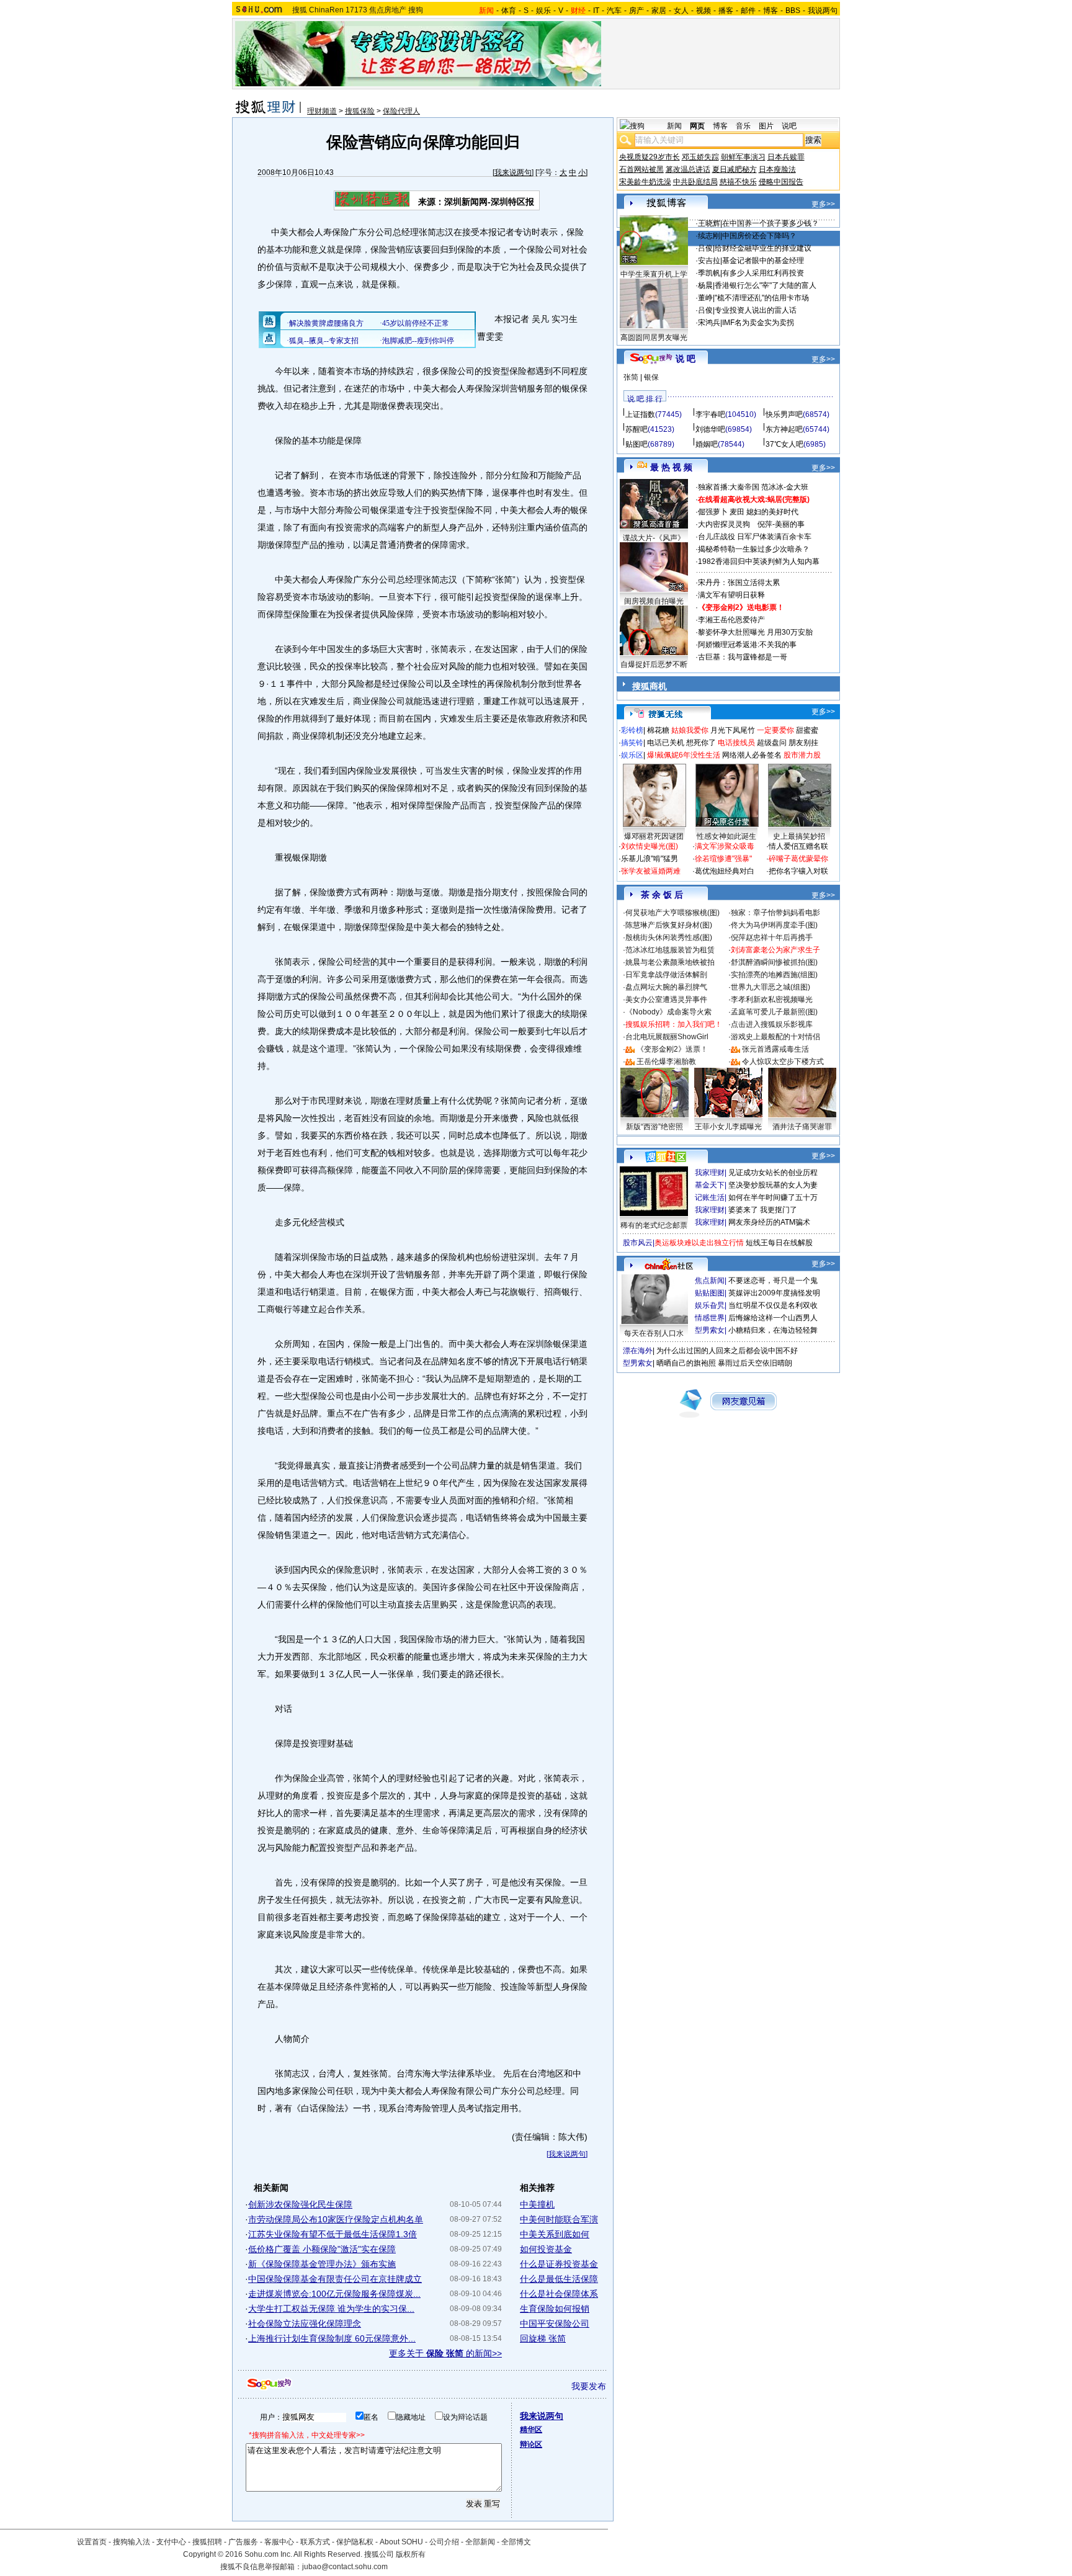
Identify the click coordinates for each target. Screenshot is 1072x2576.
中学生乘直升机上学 (654, 274)
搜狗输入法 (132, 2542)
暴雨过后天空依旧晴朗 (755, 1363)
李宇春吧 (710, 414)
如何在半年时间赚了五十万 (773, 1197)
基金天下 (710, 1185)
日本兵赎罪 (786, 157)
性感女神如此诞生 (726, 836)
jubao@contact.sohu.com (345, 2567)
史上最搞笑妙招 (799, 836)
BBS (793, 11)
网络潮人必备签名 (752, 755)
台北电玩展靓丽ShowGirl (667, 1037)
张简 (631, 377)
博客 (770, 11)
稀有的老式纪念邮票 (654, 1225)
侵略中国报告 (781, 182)
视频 (703, 11)
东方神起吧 (784, 429)
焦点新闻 (710, 1281)
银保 (651, 377)
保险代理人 (401, 111)
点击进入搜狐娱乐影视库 (772, 1024)
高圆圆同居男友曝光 (654, 338)
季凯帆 (709, 273)
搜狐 (300, 10)
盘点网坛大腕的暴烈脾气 (666, 987)
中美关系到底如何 (555, 2234)
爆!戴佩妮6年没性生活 (684, 755)
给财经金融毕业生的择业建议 (763, 248)
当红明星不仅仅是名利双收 (773, 1305)
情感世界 (710, 1318)
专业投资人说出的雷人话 (756, 310)
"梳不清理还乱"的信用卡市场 (762, 298)
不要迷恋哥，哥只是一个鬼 (773, 1281)
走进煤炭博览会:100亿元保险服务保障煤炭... (334, 2294)
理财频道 (322, 111)
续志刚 (709, 236)
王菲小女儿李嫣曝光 (728, 1127)
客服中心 (279, 2542)
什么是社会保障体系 (559, 2294)
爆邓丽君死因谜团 (654, 836)
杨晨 (705, 285)
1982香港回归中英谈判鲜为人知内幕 (759, 561)
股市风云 (638, 1243)
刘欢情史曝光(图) (650, 846)
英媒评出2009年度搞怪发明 (774, 1293)
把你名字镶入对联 (798, 871)
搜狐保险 (360, 111)
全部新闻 (480, 2542)
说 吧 (686, 359)
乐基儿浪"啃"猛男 (650, 859)
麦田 (737, 512)
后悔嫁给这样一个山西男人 (773, 1318)
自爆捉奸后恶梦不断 (654, 664)
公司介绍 (444, 2542)
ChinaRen (326, 10)
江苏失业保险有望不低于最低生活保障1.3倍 (333, 2234)
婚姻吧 (707, 444)
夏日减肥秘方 (735, 169)
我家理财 (710, 1173)
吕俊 (705, 248)
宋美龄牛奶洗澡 (645, 182)
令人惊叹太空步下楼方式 (783, 1062)
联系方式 (315, 2542)
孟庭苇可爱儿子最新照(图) (774, 1012)
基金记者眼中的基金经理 (763, 261)
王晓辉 (709, 223)
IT (596, 11)
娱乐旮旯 (710, 1305)
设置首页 (92, 2542)
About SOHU (401, 2542)
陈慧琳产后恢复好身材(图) (669, 925)
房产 (636, 11)
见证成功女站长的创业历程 (773, 1173)
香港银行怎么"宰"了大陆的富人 (766, 285)
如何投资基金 (546, 2249)
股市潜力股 (802, 755)
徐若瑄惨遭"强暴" (723, 859)
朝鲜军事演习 (743, 157)
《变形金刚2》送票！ (672, 1049)
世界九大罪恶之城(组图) (770, 987)
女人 (681, 11)
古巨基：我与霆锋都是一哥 (743, 657)
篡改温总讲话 (688, 169)
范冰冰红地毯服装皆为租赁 (670, 950)
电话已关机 (666, 743)
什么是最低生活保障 (559, 2279)
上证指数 (640, 414)
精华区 (531, 2430)
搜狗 (416, 10)
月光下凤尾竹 (733, 730)
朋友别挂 (803, 743)
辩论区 (531, 2444)
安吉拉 (709, 261)
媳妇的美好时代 (772, 512)
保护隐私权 (355, 2542)
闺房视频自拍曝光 (654, 601)
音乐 (743, 126)
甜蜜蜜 (807, 730)
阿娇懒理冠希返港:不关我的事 (747, 645)
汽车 (614, 11)
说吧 (789, 126)
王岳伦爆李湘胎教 (666, 1062)
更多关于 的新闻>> (445, 2353)
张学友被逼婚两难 (651, 871)
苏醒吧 (636, 429)
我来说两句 (513, 172)
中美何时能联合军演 (559, 2219)
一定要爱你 (775, 730)
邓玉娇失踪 (700, 157)
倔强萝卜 (713, 512)
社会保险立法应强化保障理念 (305, 2323)
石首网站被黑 (641, 169)
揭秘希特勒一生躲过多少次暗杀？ (754, 549)
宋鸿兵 (709, 323)
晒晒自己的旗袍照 (686, 1363)
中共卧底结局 (695, 182)
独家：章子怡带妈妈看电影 (775, 913)
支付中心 (171, 2542)
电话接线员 (736, 743)
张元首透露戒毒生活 (775, 1049)
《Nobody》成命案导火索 (668, 1012)
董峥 (705, 298)
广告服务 (243, 2542)
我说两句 (823, 11)
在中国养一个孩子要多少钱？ (770, 223)
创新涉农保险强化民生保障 (300, 2204)
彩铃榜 (632, 730)
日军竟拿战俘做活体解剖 (666, 975)
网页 (697, 126)
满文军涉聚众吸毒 (725, 846)
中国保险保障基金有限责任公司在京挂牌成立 (335, 2279)
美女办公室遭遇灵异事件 (666, 1000)
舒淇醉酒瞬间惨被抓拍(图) (774, 962)
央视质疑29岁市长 (650, 157)
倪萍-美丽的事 (781, 524)
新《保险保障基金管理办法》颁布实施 (322, 2264)
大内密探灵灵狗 (724, 524)
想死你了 (701, 743)
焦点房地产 (388, 10)
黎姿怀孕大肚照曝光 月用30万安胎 (755, 632)
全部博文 (516, 2542)
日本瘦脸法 (777, 169)
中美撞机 (537, 2204)
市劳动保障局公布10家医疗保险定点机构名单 (336, 2219)
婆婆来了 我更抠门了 (763, 1210)
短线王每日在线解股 (779, 1243)
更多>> (823, 204)
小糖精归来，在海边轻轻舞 (773, 1330)
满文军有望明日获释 (731, 595)
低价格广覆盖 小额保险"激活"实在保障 (322, 2249)
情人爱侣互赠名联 (798, 846)
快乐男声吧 (784, 414)
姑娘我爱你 (690, 730)
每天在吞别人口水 (654, 1333)
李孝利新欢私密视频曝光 (772, 1000)
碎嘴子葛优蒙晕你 (798, 859)
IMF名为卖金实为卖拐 (758, 323)
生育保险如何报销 (555, 2309)
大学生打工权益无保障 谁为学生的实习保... (331, 2309)
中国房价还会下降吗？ (759, 236)
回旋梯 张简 (543, 2338)
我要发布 (589, 2386)
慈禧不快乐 (738, 182)
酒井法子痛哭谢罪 (802, 1127)
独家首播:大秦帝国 (729, 487)
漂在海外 (638, 1351)
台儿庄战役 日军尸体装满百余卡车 (755, 537)
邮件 (748, 11)
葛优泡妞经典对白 (725, 871)
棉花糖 (658, 730)
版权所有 (411, 2554)
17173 (356, 10)
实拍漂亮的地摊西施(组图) (774, 975)
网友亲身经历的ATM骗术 (769, 1222)
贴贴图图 (710, 1293)
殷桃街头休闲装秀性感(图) (669, 937)
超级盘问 (772, 743)
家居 (659, 11)
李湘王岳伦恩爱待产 (731, 620)
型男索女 (710, 1330)
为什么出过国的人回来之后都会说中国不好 (727, 1351)
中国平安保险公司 (555, 2323)
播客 (726, 11)
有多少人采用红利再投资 (763, 273)
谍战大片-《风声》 (654, 538)
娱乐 (543, 11)
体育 (509, 11)
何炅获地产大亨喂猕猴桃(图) (672, 913)
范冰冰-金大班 (785, 487)
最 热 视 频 (671, 467)
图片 (766, 126)
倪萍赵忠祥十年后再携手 (772, 937)
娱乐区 (632, 755)
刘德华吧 (710, 429)
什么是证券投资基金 (559, 2264)
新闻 (674, 126)
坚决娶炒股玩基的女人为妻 (773, 1185)
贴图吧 (636, 444)
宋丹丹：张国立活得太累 (739, 583)
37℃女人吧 (784, 444)
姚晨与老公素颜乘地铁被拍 (670, 962)
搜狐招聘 (207, 2542)
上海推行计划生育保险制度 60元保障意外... (332, 2338)
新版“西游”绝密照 (654, 1127)
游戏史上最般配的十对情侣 (775, 1037)
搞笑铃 (632, 743)
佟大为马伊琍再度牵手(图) (774, 925)
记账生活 (710, 1197)
